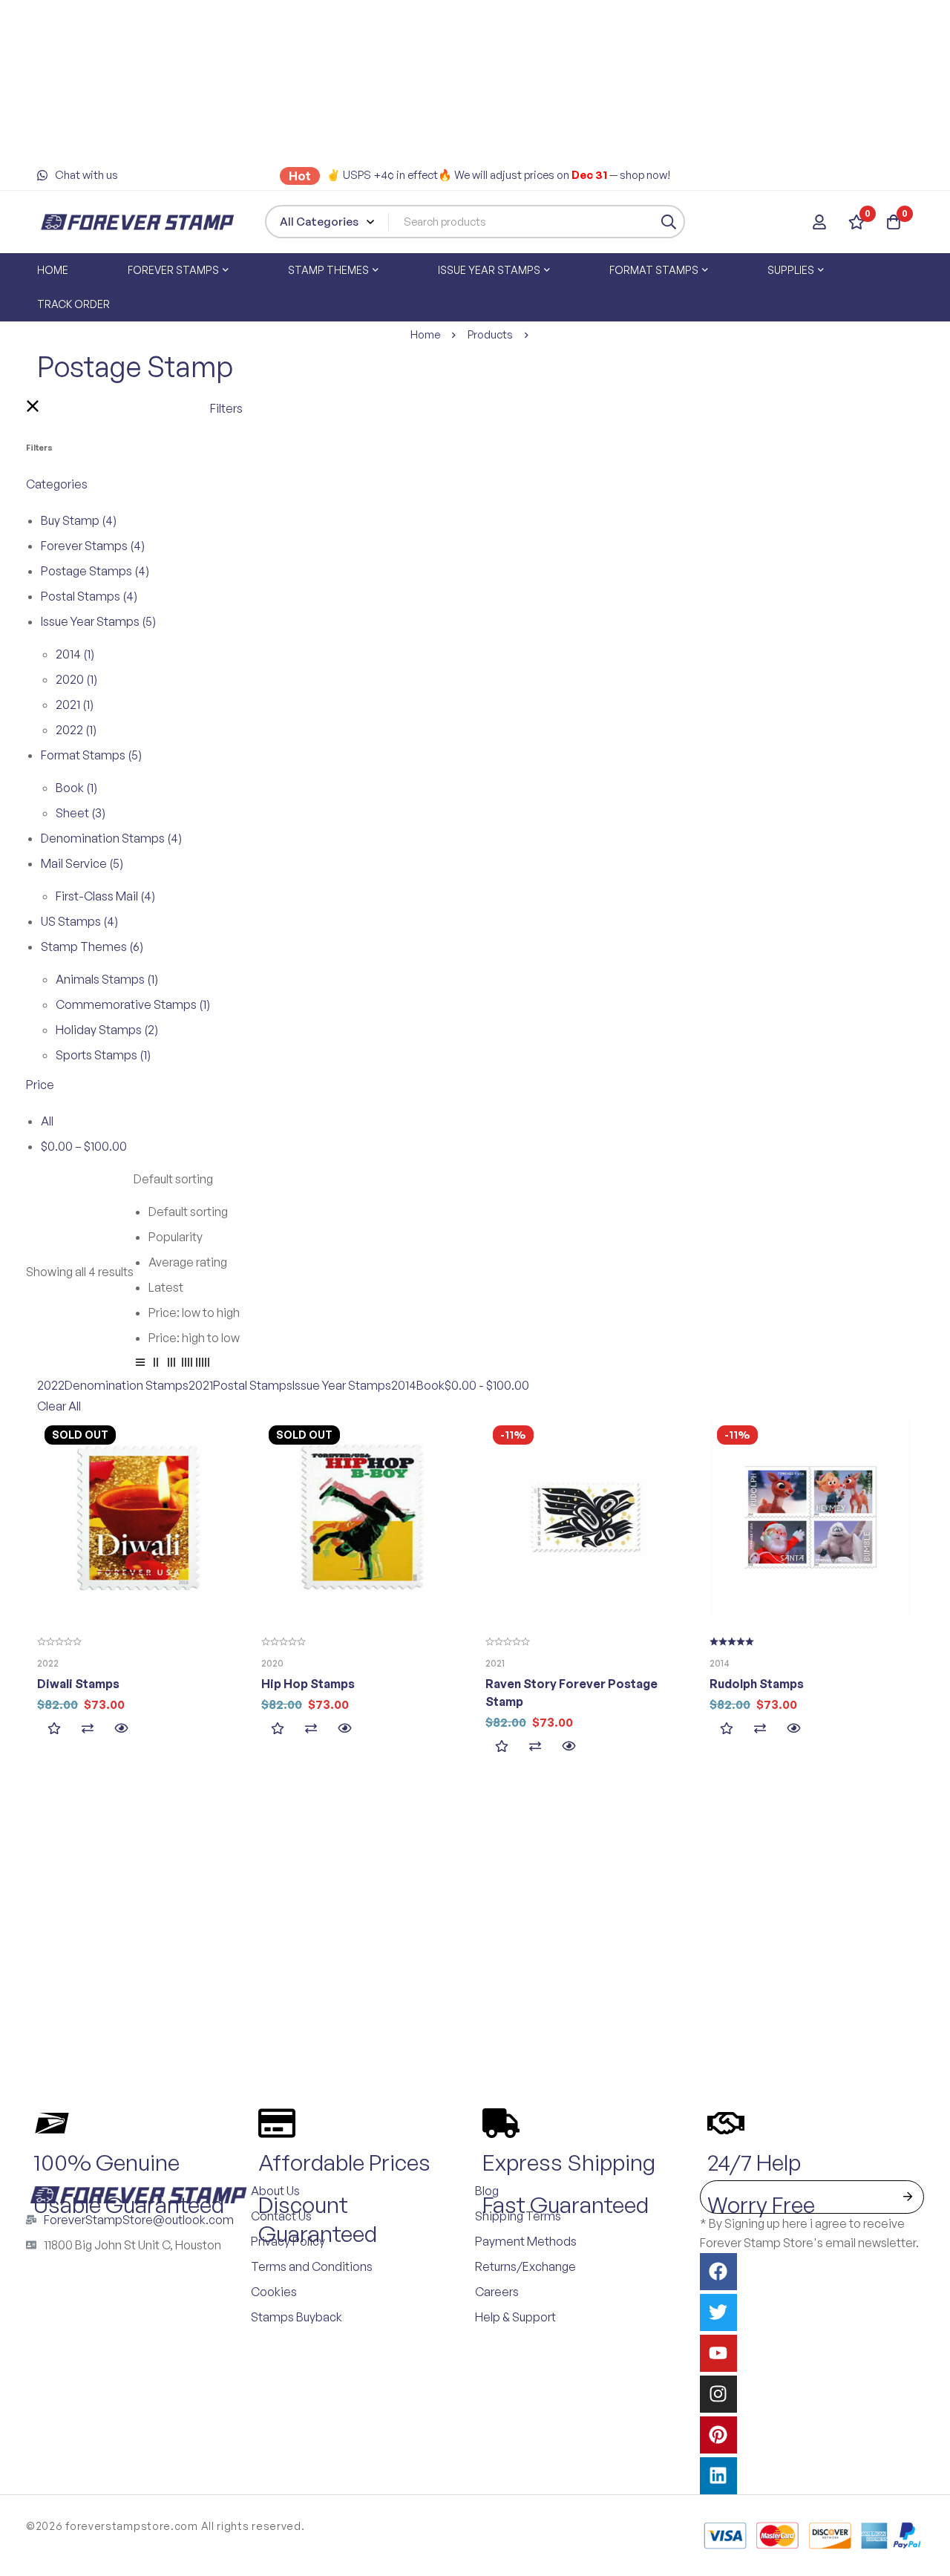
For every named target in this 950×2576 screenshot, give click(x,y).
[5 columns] (203, 1364)
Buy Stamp (79, 520)
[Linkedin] (718, 2476)
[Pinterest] (718, 2435)
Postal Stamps (89, 596)
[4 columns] (187, 1364)
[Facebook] (718, 2272)
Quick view (121, 1729)
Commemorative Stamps (133, 1004)
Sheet (81, 813)
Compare (87, 1729)
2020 (76, 679)
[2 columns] (156, 1364)
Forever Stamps (93, 546)
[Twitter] (718, 2312)
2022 (76, 730)
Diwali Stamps (78, 1684)
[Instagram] (718, 2394)
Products (490, 334)
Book (76, 788)
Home (425, 334)
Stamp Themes (92, 947)
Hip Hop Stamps (308, 1684)
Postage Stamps (95, 571)
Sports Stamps (103, 1055)
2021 (75, 705)
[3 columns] (171, 1364)
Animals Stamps (107, 979)
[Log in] (819, 222)
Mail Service (82, 863)
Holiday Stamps (107, 1030)
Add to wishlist (54, 1729)
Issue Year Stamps (98, 621)
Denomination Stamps (111, 838)
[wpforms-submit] (907, 2197)
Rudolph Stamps (757, 1684)
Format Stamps (91, 755)
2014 (75, 654)
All (47, 1121)
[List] (140, 1364)
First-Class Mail (105, 896)
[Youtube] (718, 2353)
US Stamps (79, 921)
